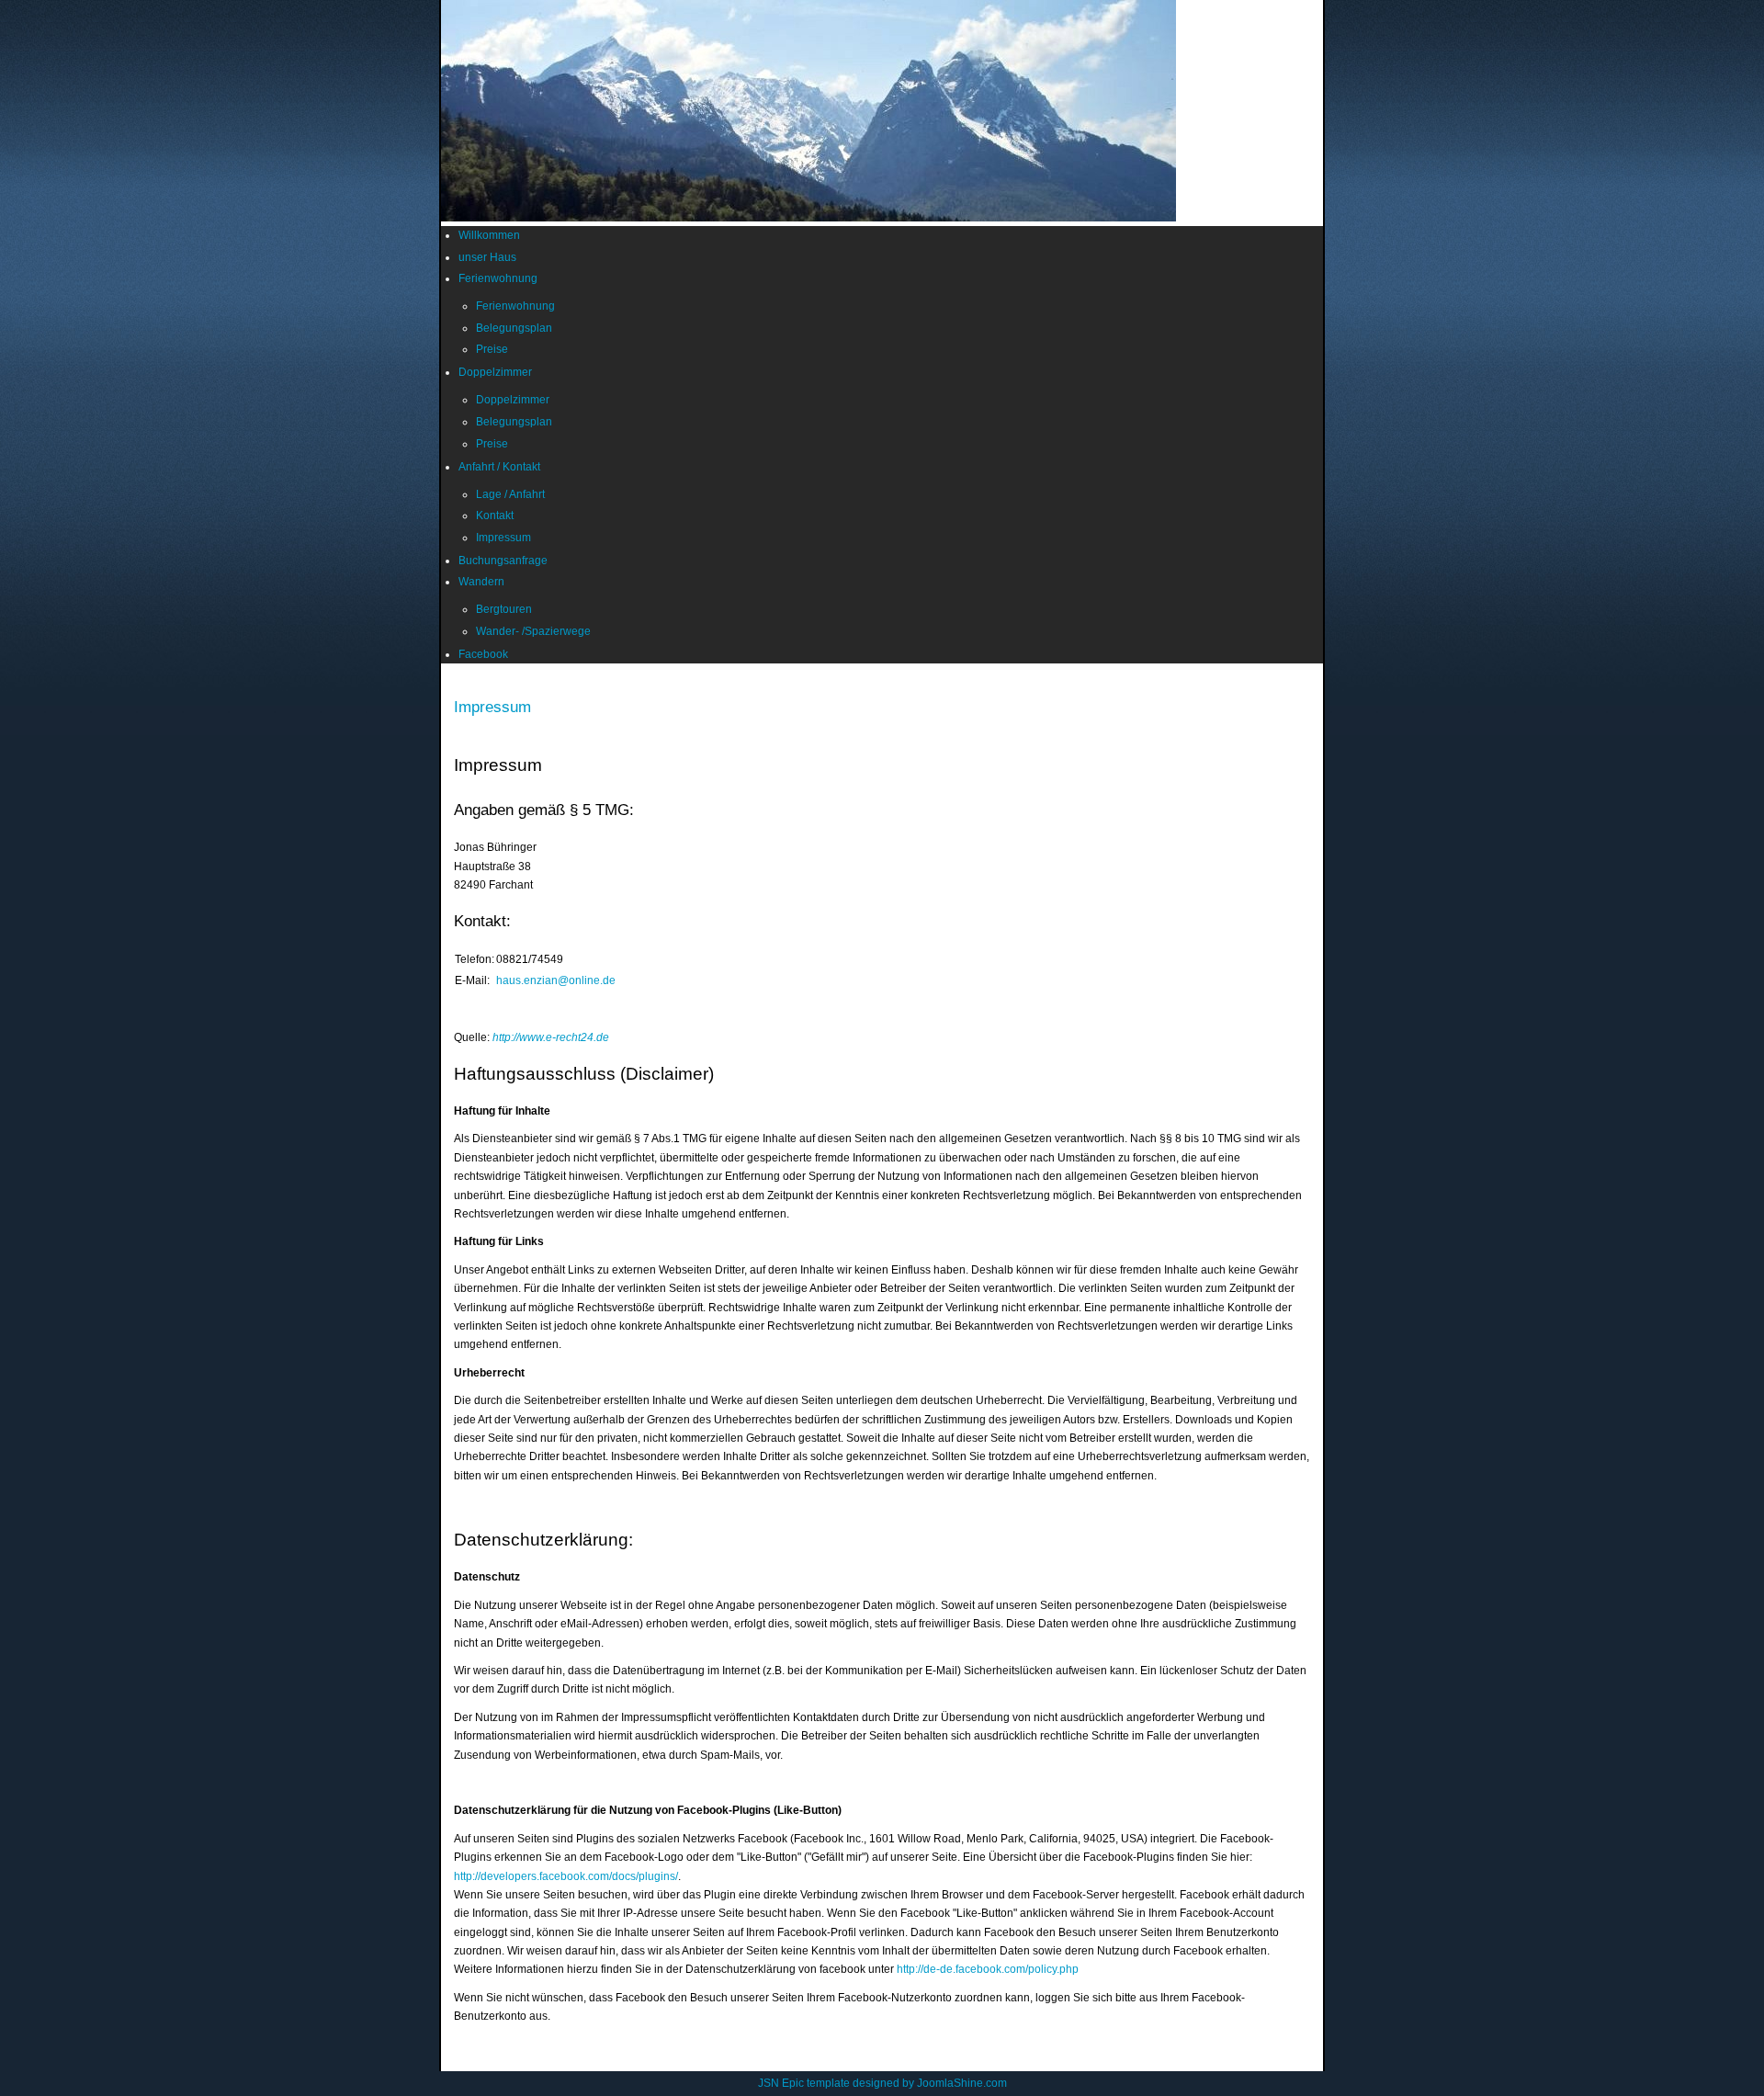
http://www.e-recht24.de (551, 1037)
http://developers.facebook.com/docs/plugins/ (566, 1876)
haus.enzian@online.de (556, 980)
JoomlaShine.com (962, 2083)
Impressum (492, 707)
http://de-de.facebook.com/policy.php (988, 1969)
